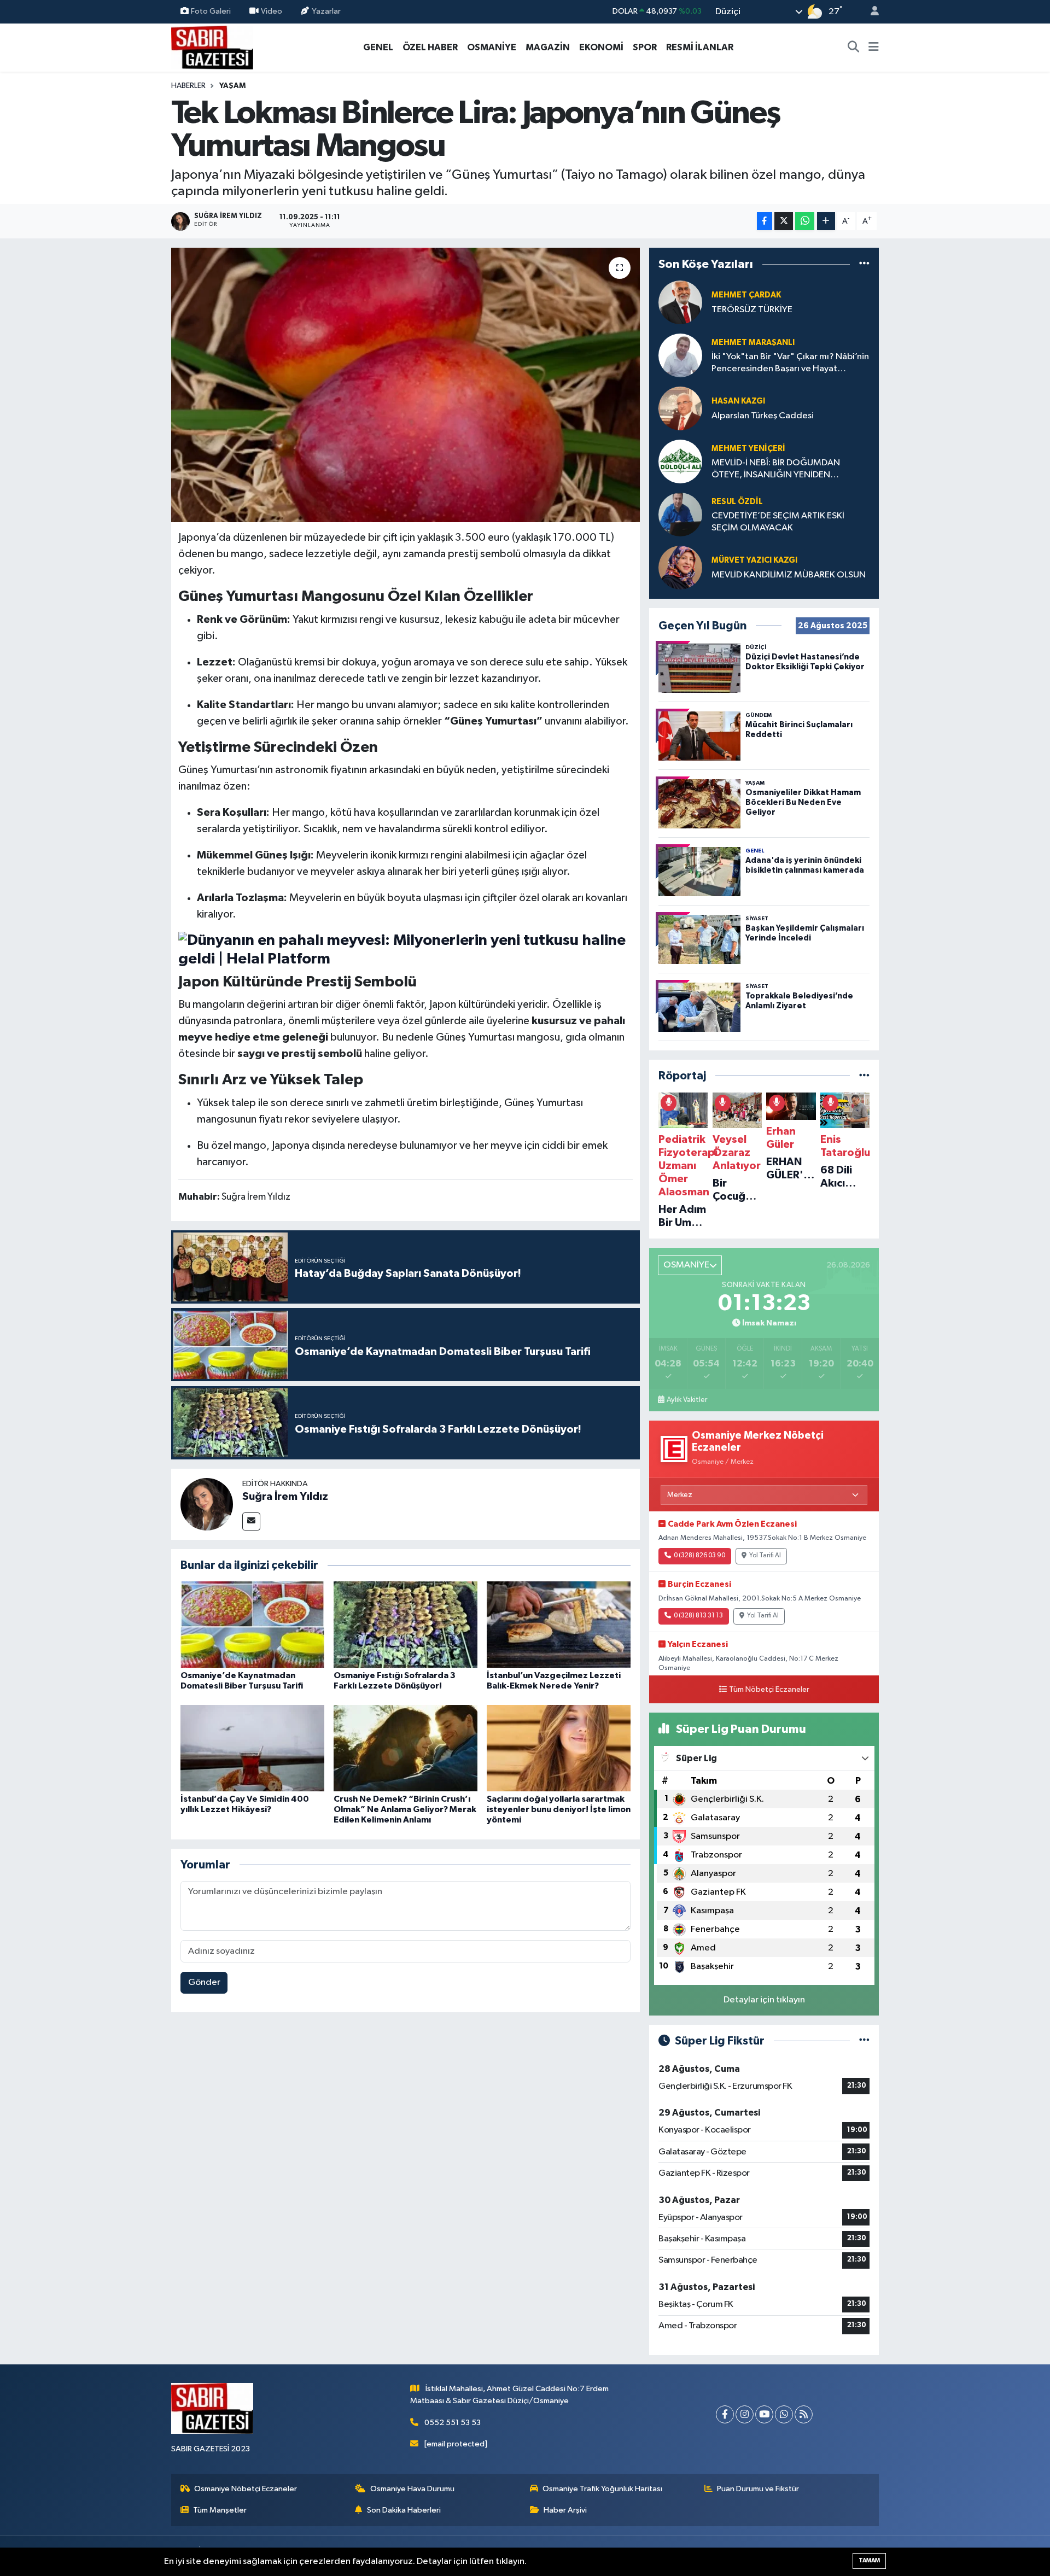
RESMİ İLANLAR (700, 47)
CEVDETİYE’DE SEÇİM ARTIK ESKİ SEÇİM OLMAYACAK (778, 522)
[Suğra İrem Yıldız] (207, 1504)
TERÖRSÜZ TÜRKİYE (752, 310)
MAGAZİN (548, 47)
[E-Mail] (251, 1521)
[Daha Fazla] (826, 221)
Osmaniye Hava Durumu (412, 2489)
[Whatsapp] (784, 2414)
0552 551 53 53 (453, 2423)
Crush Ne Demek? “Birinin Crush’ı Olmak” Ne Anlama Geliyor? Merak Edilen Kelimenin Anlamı (405, 1809)
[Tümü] (864, 264)
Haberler (188, 86)
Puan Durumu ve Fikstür (758, 2489)
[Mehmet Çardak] (680, 302)
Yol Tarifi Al (765, 1556)
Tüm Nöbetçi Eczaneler (769, 1690)
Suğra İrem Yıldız (285, 1497)
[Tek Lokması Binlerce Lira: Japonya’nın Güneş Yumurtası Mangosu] (406, 385)
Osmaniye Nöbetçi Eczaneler (246, 2489)
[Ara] (854, 48)
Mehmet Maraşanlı (753, 343)
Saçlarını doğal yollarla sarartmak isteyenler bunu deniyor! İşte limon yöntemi (559, 1809)
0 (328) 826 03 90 (699, 1556)
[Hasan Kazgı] (680, 408)
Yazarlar (326, 11)
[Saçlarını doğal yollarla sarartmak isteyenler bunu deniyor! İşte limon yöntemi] (559, 1748)
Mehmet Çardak (746, 295)
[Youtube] (764, 2414)
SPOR (645, 47)
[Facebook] (725, 2414)
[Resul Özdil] (680, 514)
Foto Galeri (211, 11)
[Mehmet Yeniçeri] (680, 461)
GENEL (378, 47)
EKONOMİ (601, 47)
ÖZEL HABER (430, 47)
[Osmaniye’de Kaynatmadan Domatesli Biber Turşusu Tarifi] (252, 1624)
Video (272, 11)
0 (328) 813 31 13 (698, 1616)
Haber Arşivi (565, 2510)
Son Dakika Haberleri (404, 2510)
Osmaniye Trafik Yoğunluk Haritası (602, 2489)
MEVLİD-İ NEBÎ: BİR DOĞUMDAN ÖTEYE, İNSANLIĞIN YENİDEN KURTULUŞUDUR (776, 469)
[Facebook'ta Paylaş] (765, 221)
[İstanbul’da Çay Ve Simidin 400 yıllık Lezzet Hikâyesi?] (252, 1748)
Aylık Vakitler (687, 1400)
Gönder (204, 1982)
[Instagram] (745, 2414)
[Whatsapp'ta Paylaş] (805, 221)
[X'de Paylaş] (784, 221)
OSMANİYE (492, 47)
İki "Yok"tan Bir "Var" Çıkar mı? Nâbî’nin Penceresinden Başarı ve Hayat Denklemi (790, 363)
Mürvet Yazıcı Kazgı (754, 560)
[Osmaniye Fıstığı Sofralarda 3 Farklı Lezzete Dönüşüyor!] (406, 1624)
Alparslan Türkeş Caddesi (763, 416)
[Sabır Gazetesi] (212, 47)
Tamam (869, 2560)
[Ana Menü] (874, 48)
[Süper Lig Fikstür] (864, 2041)
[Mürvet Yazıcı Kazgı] (680, 567)
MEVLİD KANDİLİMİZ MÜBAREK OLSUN (789, 575)
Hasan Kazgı (738, 401)
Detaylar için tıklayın (764, 2000)
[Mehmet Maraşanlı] (680, 355)
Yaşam (232, 86)
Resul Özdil (737, 502)
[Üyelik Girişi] (870, 12)
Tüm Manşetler (220, 2510)
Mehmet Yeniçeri (748, 449)
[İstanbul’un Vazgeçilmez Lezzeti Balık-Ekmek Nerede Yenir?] (559, 1624)
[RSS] (804, 2414)
